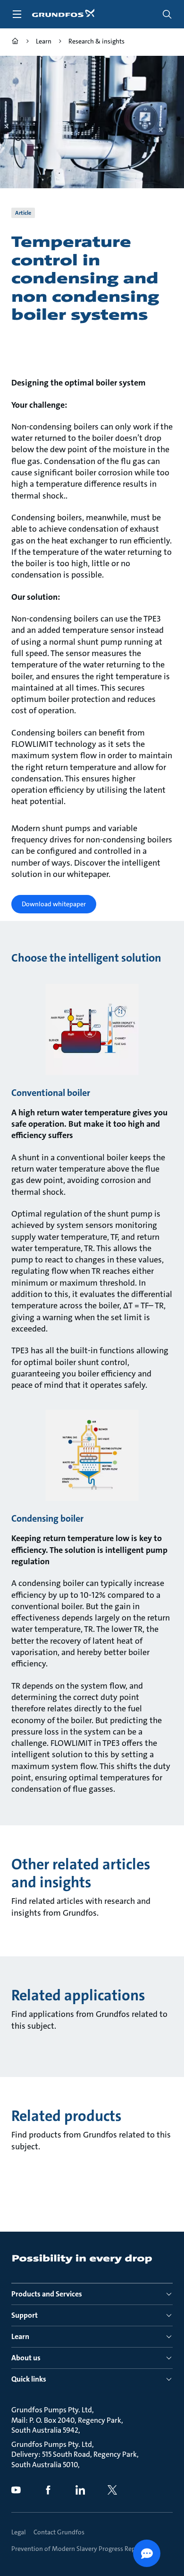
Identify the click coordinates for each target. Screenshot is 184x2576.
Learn (20, 2336)
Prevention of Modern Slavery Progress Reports (79, 2549)
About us (26, 2358)
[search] (167, 14)
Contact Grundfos (59, 2532)
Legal (19, 2532)
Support (25, 2315)
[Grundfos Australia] (15, 42)
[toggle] (17, 14)
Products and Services (47, 2294)
